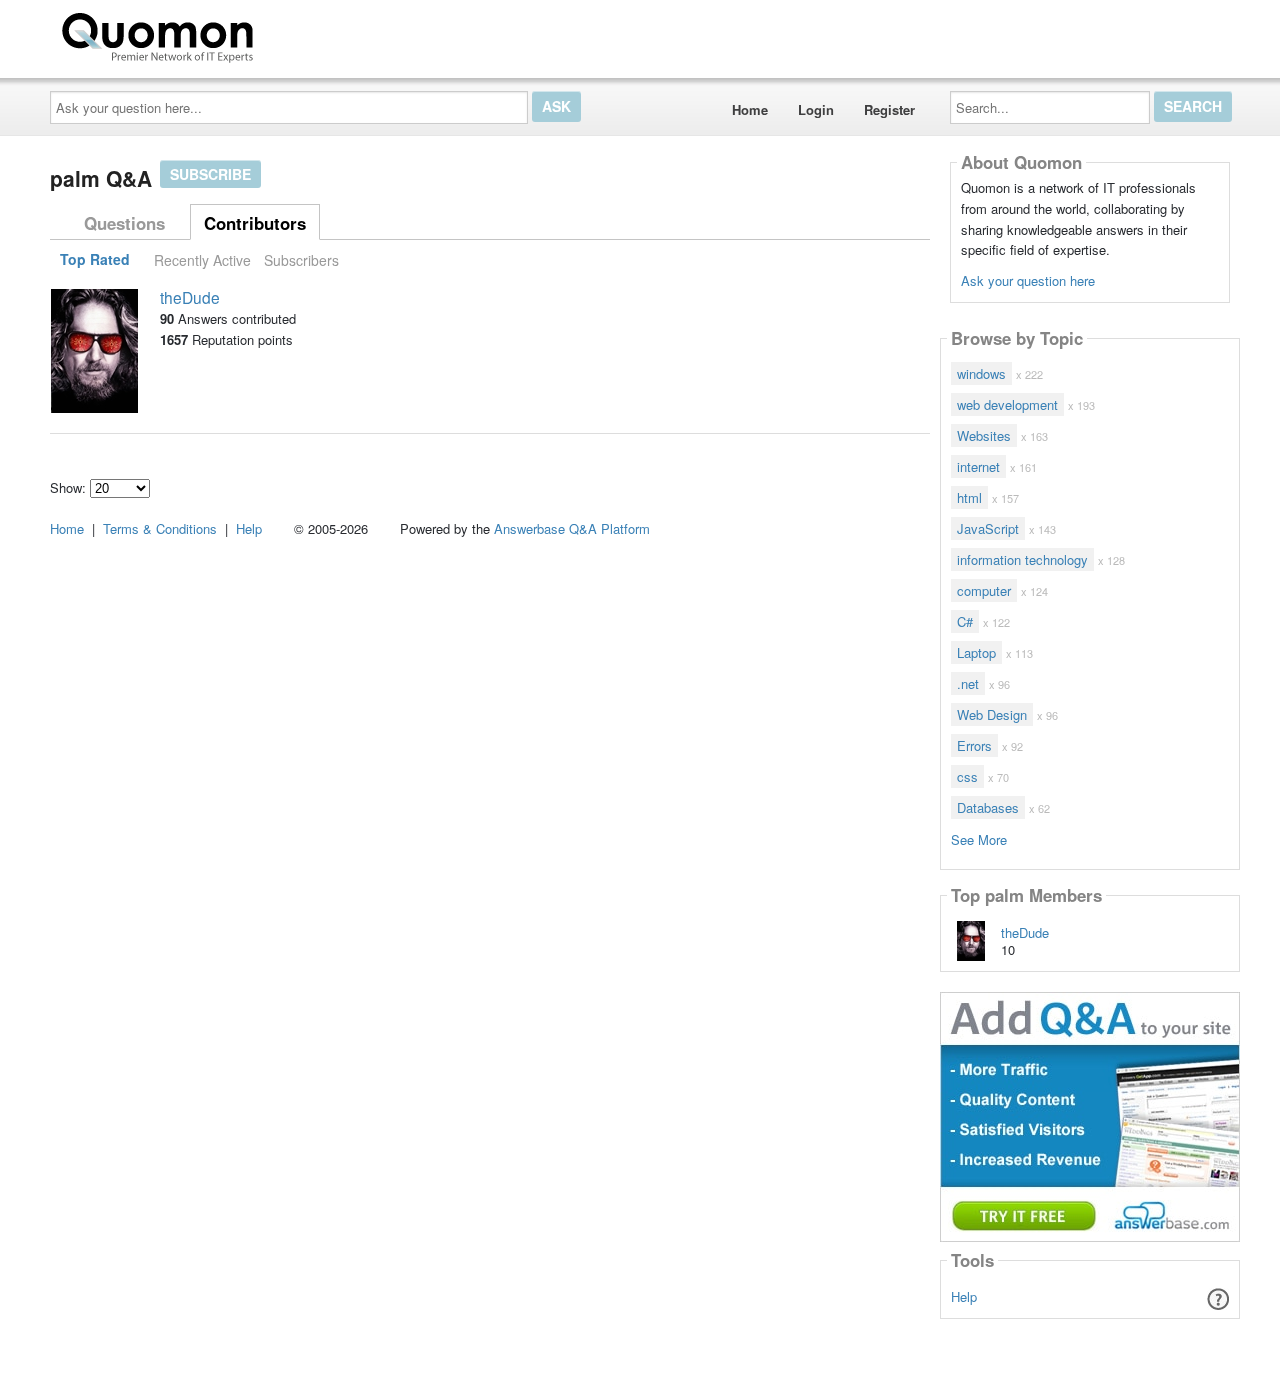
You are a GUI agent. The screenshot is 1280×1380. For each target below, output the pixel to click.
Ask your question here (1028, 280)
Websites (984, 435)
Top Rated (95, 260)
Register (889, 109)
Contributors (255, 223)
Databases (988, 807)
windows (981, 373)
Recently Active (202, 260)
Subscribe (210, 174)
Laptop (976, 652)
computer (984, 590)
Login (816, 109)
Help (964, 1296)
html (969, 497)
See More (979, 838)
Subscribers (301, 260)
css (967, 776)
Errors (974, 745)
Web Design (992, 714)
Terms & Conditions (160, 528)
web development (1007, 404)
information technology (1022, 559)
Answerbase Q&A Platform (572, 528)
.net (968, 683)
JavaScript (988, 528)
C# (965, 621)
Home (750, 109)
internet (978, 466)
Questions (124, 223)
